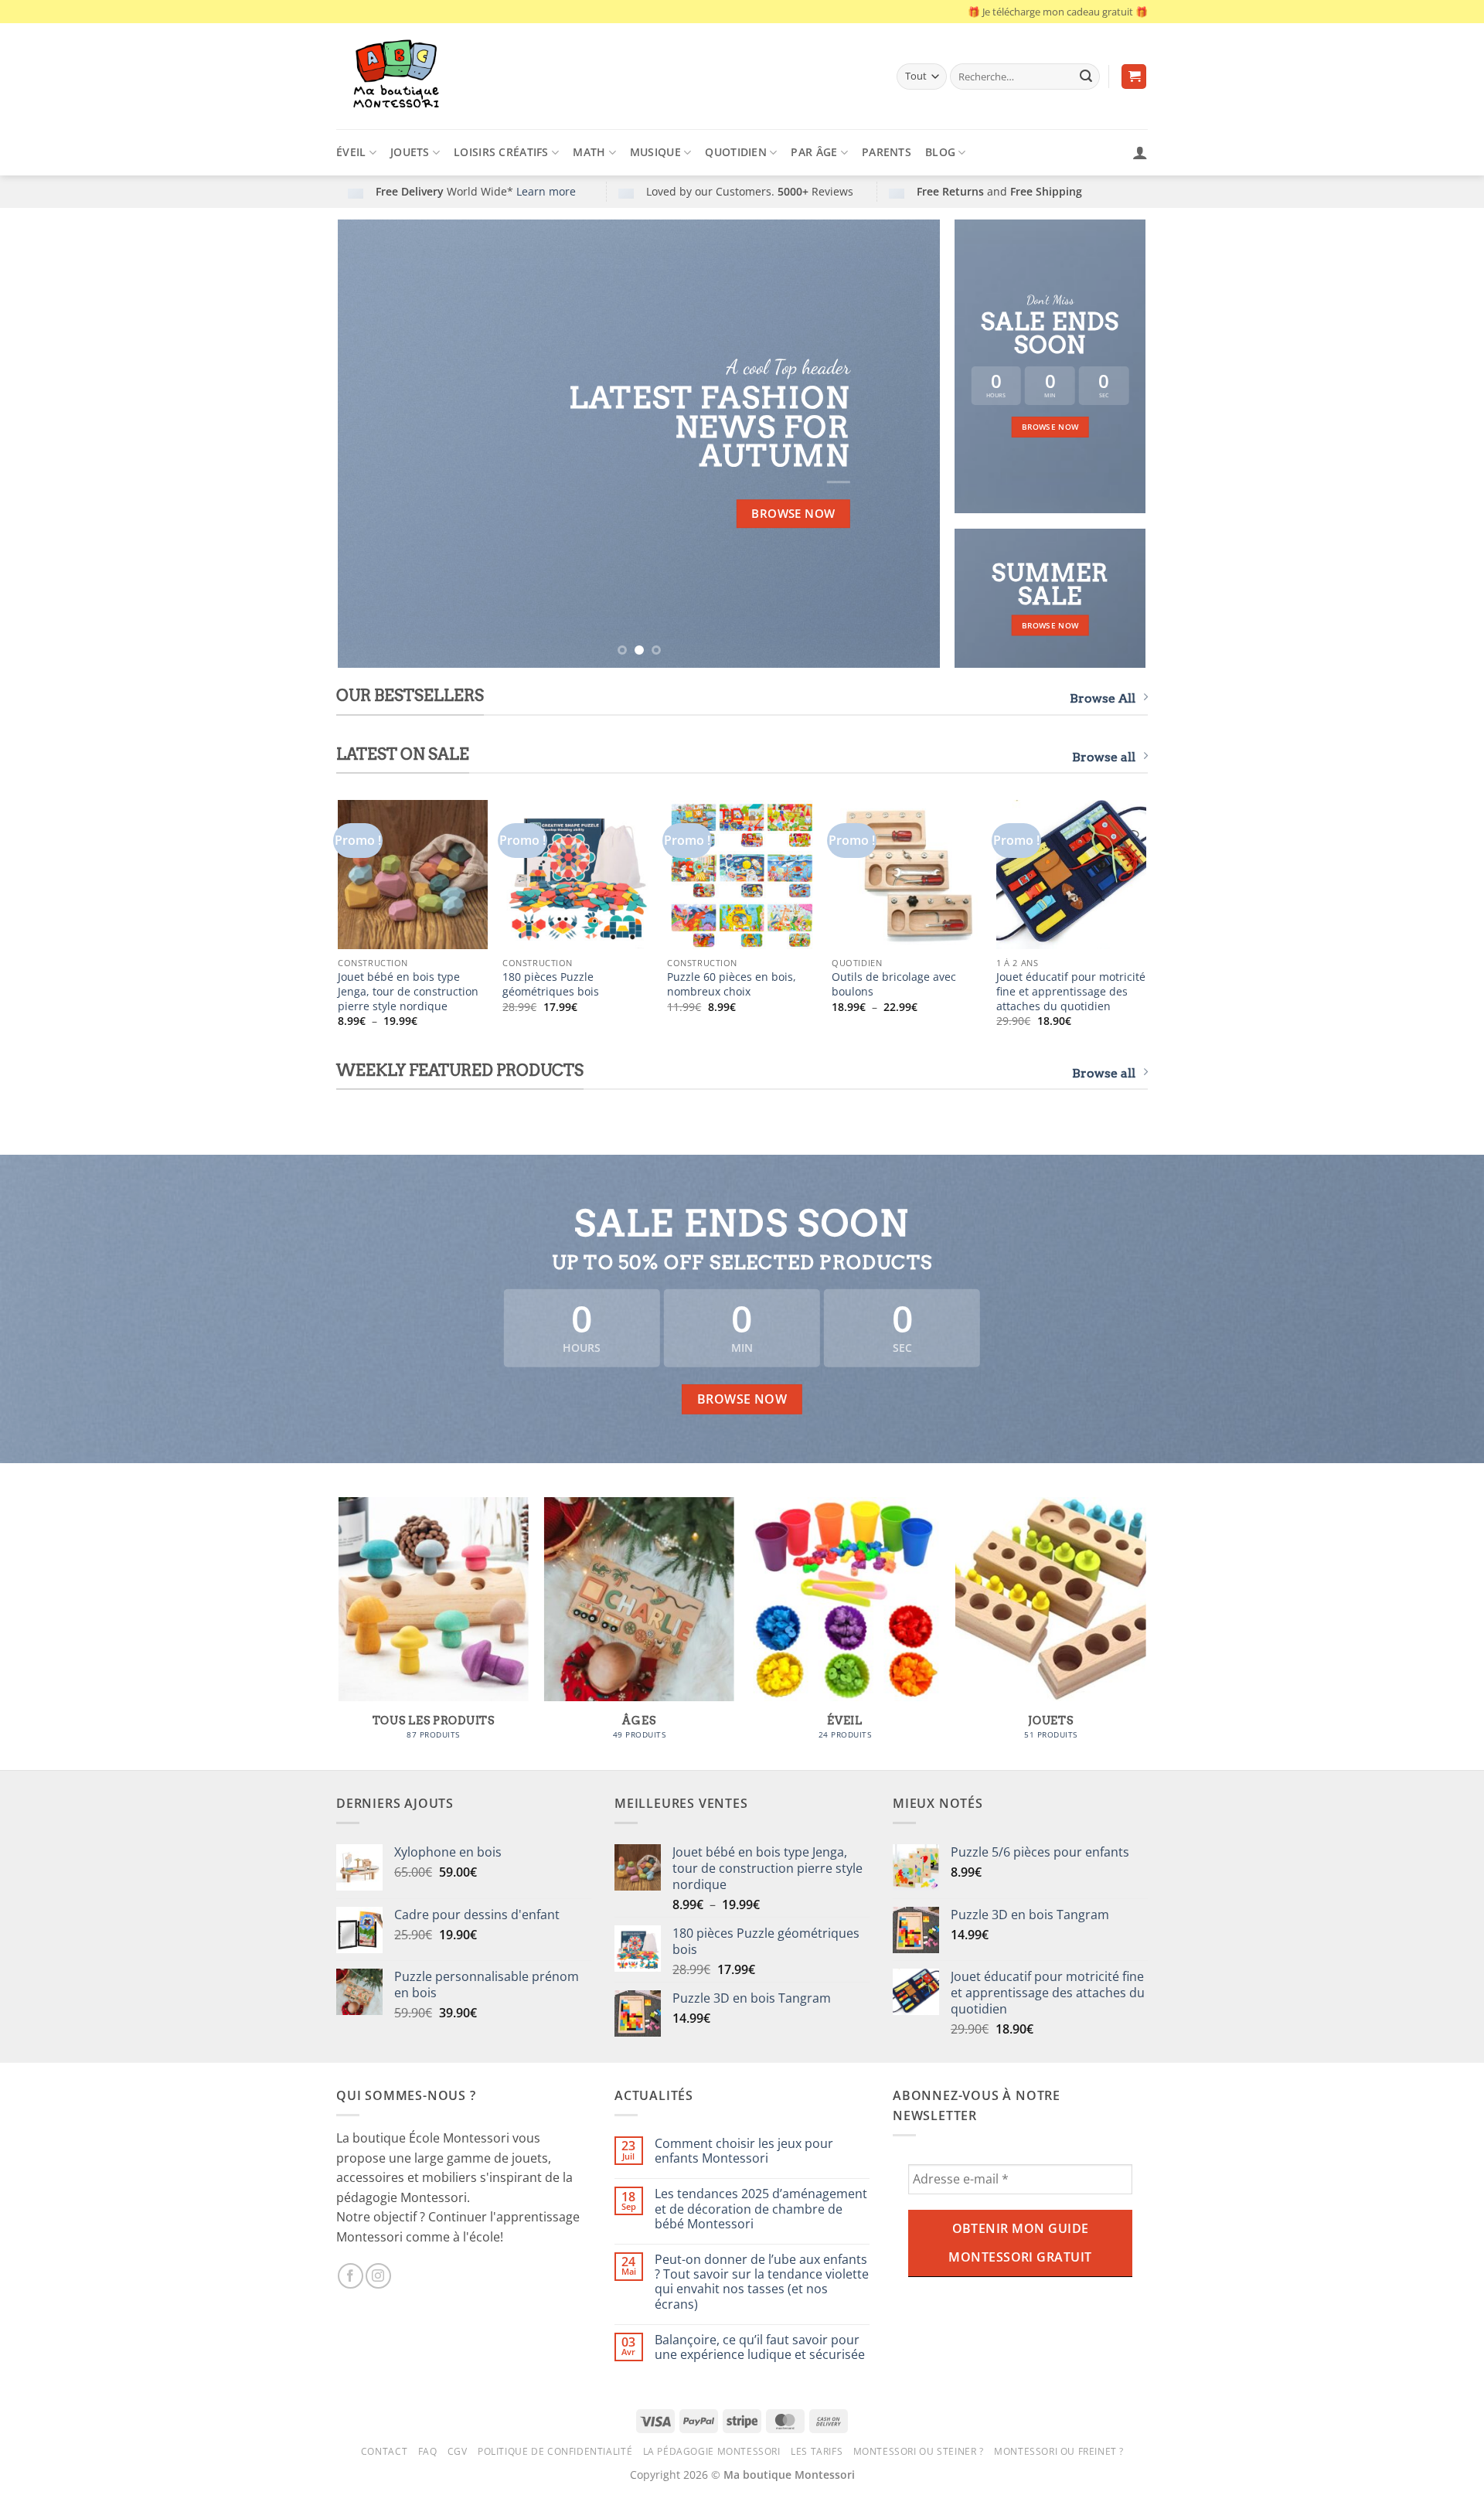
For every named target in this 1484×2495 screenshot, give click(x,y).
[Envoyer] (1086, 77)
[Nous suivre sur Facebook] (351, 2276)
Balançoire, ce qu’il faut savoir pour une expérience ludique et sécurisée (760, 2347)
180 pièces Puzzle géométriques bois (551, 984)
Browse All (1103, 698)
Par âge (814, 152)
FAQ (428, 2451)
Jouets (410, 152)
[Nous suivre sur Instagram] (378, 2276)
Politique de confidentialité (555, 2451)
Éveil (351, 152)
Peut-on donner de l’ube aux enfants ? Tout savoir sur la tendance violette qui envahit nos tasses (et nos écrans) (762, 2282)
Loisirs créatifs (501, 152)
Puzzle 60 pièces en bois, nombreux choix (732, 984)
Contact (384, 2451)
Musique (655, 152)
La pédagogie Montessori (712, 2451)
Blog (940, 152)
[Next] (909, 444)
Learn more (546, 191)
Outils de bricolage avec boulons (894, 984)
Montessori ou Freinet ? (1059, 2451)
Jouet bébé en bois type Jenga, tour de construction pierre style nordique (408, 991)
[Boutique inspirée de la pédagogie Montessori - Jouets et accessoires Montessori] (605, 76)
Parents (887, 152)
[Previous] (369, 444)
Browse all (1104, 757)
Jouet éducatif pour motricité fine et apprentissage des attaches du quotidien (1071, 991)
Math (589, 152)
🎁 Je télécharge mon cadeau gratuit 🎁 (1058, 12)
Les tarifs (817, 2451)
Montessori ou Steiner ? (919, 2451)
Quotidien (736, 152)
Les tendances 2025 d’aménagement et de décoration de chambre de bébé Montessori (761, 2209)
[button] (1134, 77)
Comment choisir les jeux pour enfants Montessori (744, 2151)
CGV (458, 2451)
